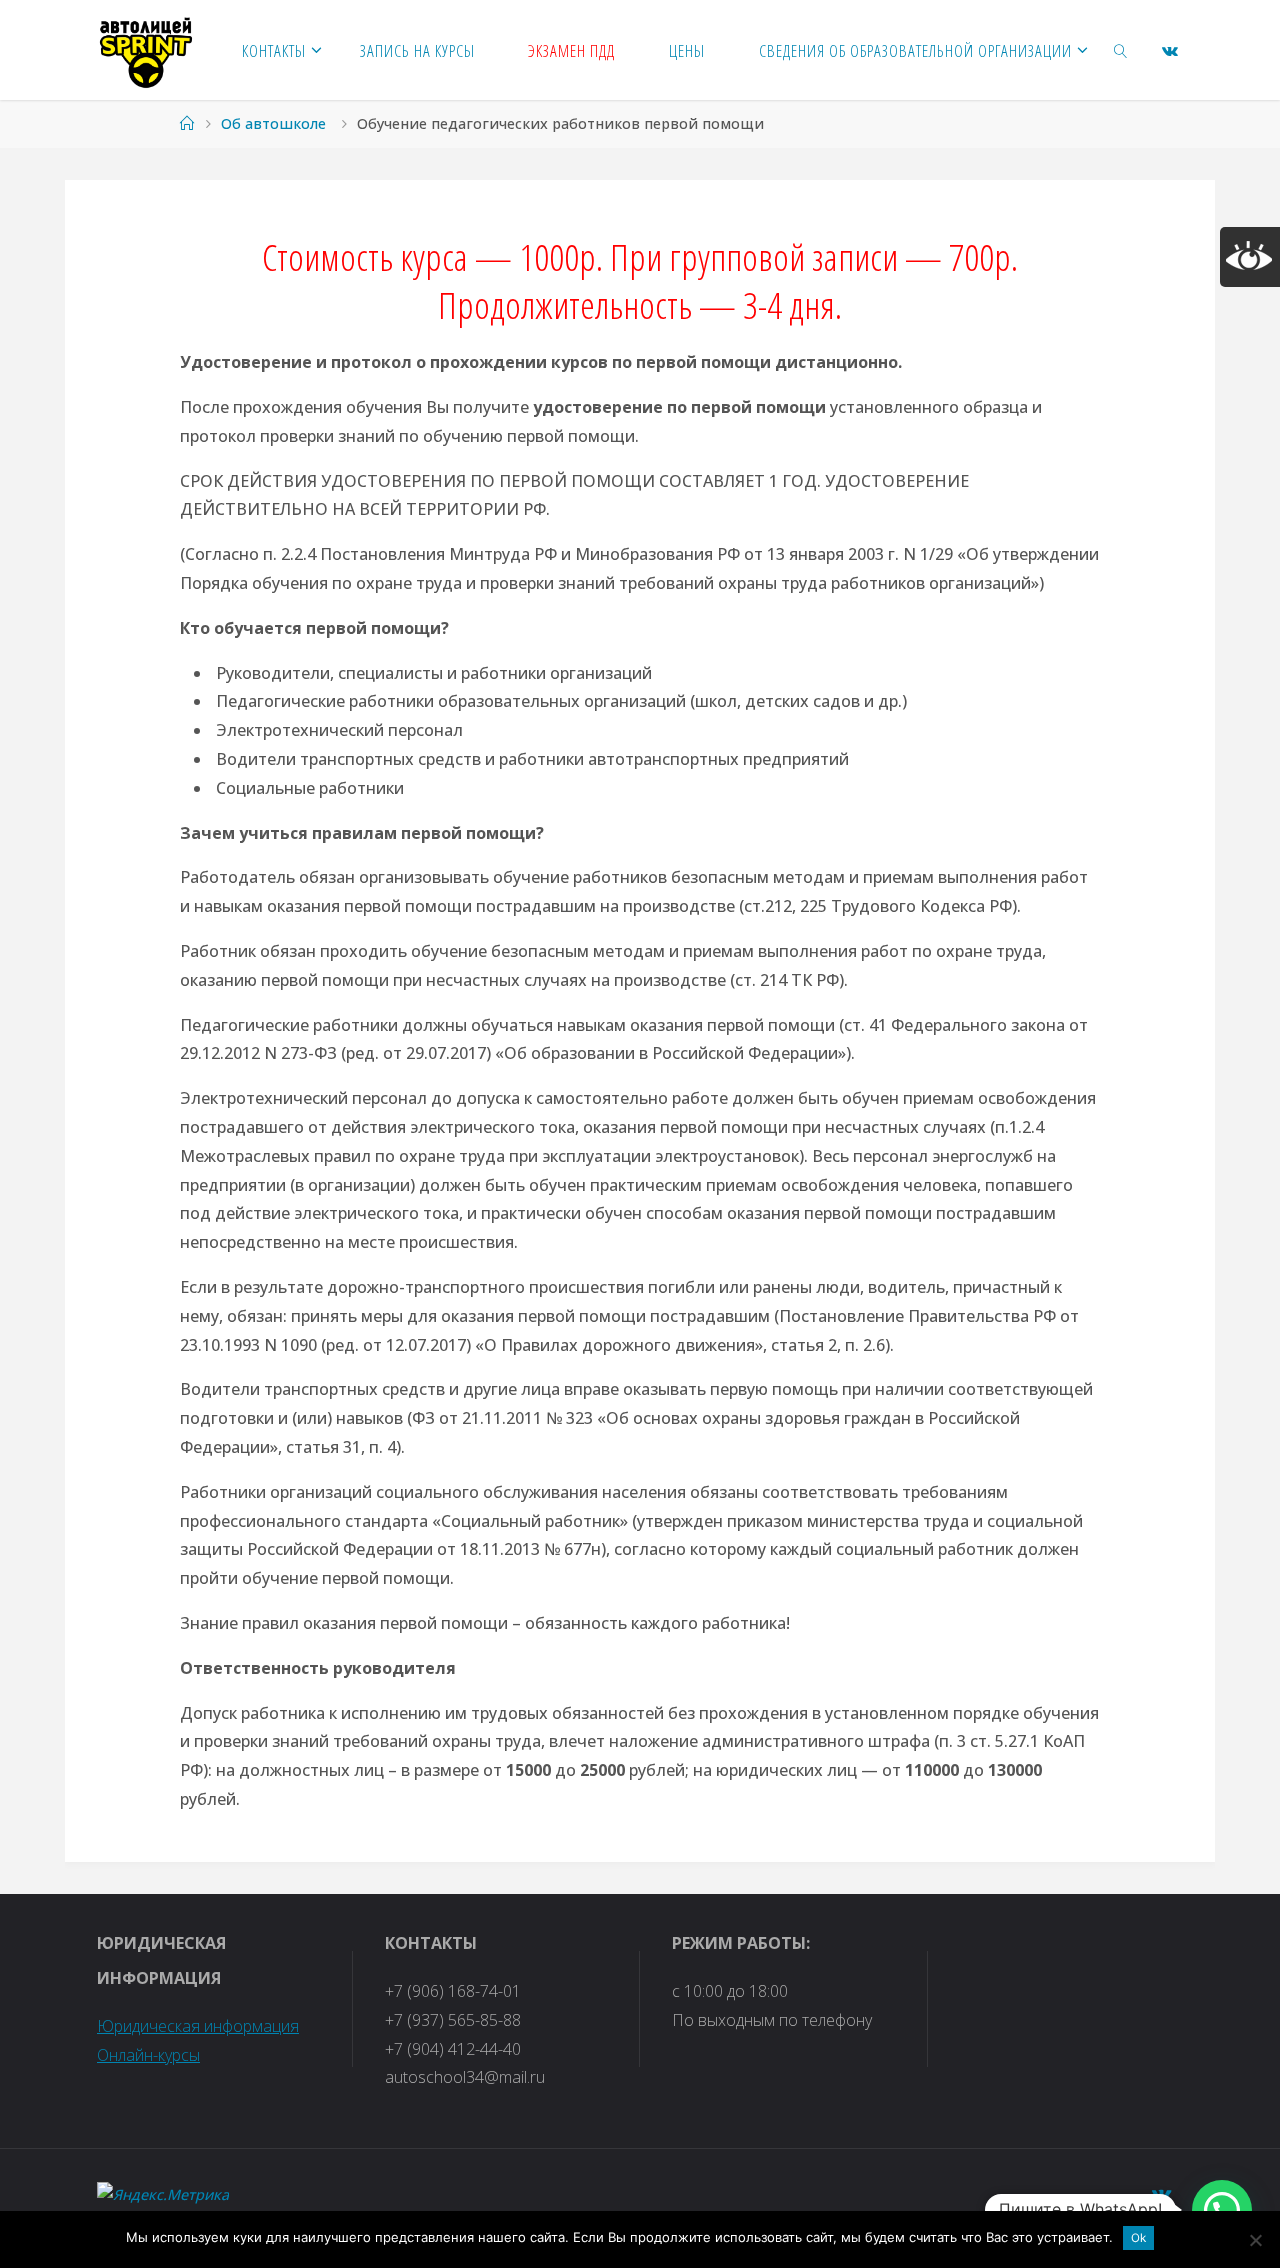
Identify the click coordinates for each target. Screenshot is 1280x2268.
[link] (1121, 50)
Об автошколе (273, 123)
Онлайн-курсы (148, 2055)
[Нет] (1255, 2240)
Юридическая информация (198, 2026)
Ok (1138, 2238)
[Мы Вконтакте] (1170, 51)
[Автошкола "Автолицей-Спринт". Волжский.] (146, 50)
